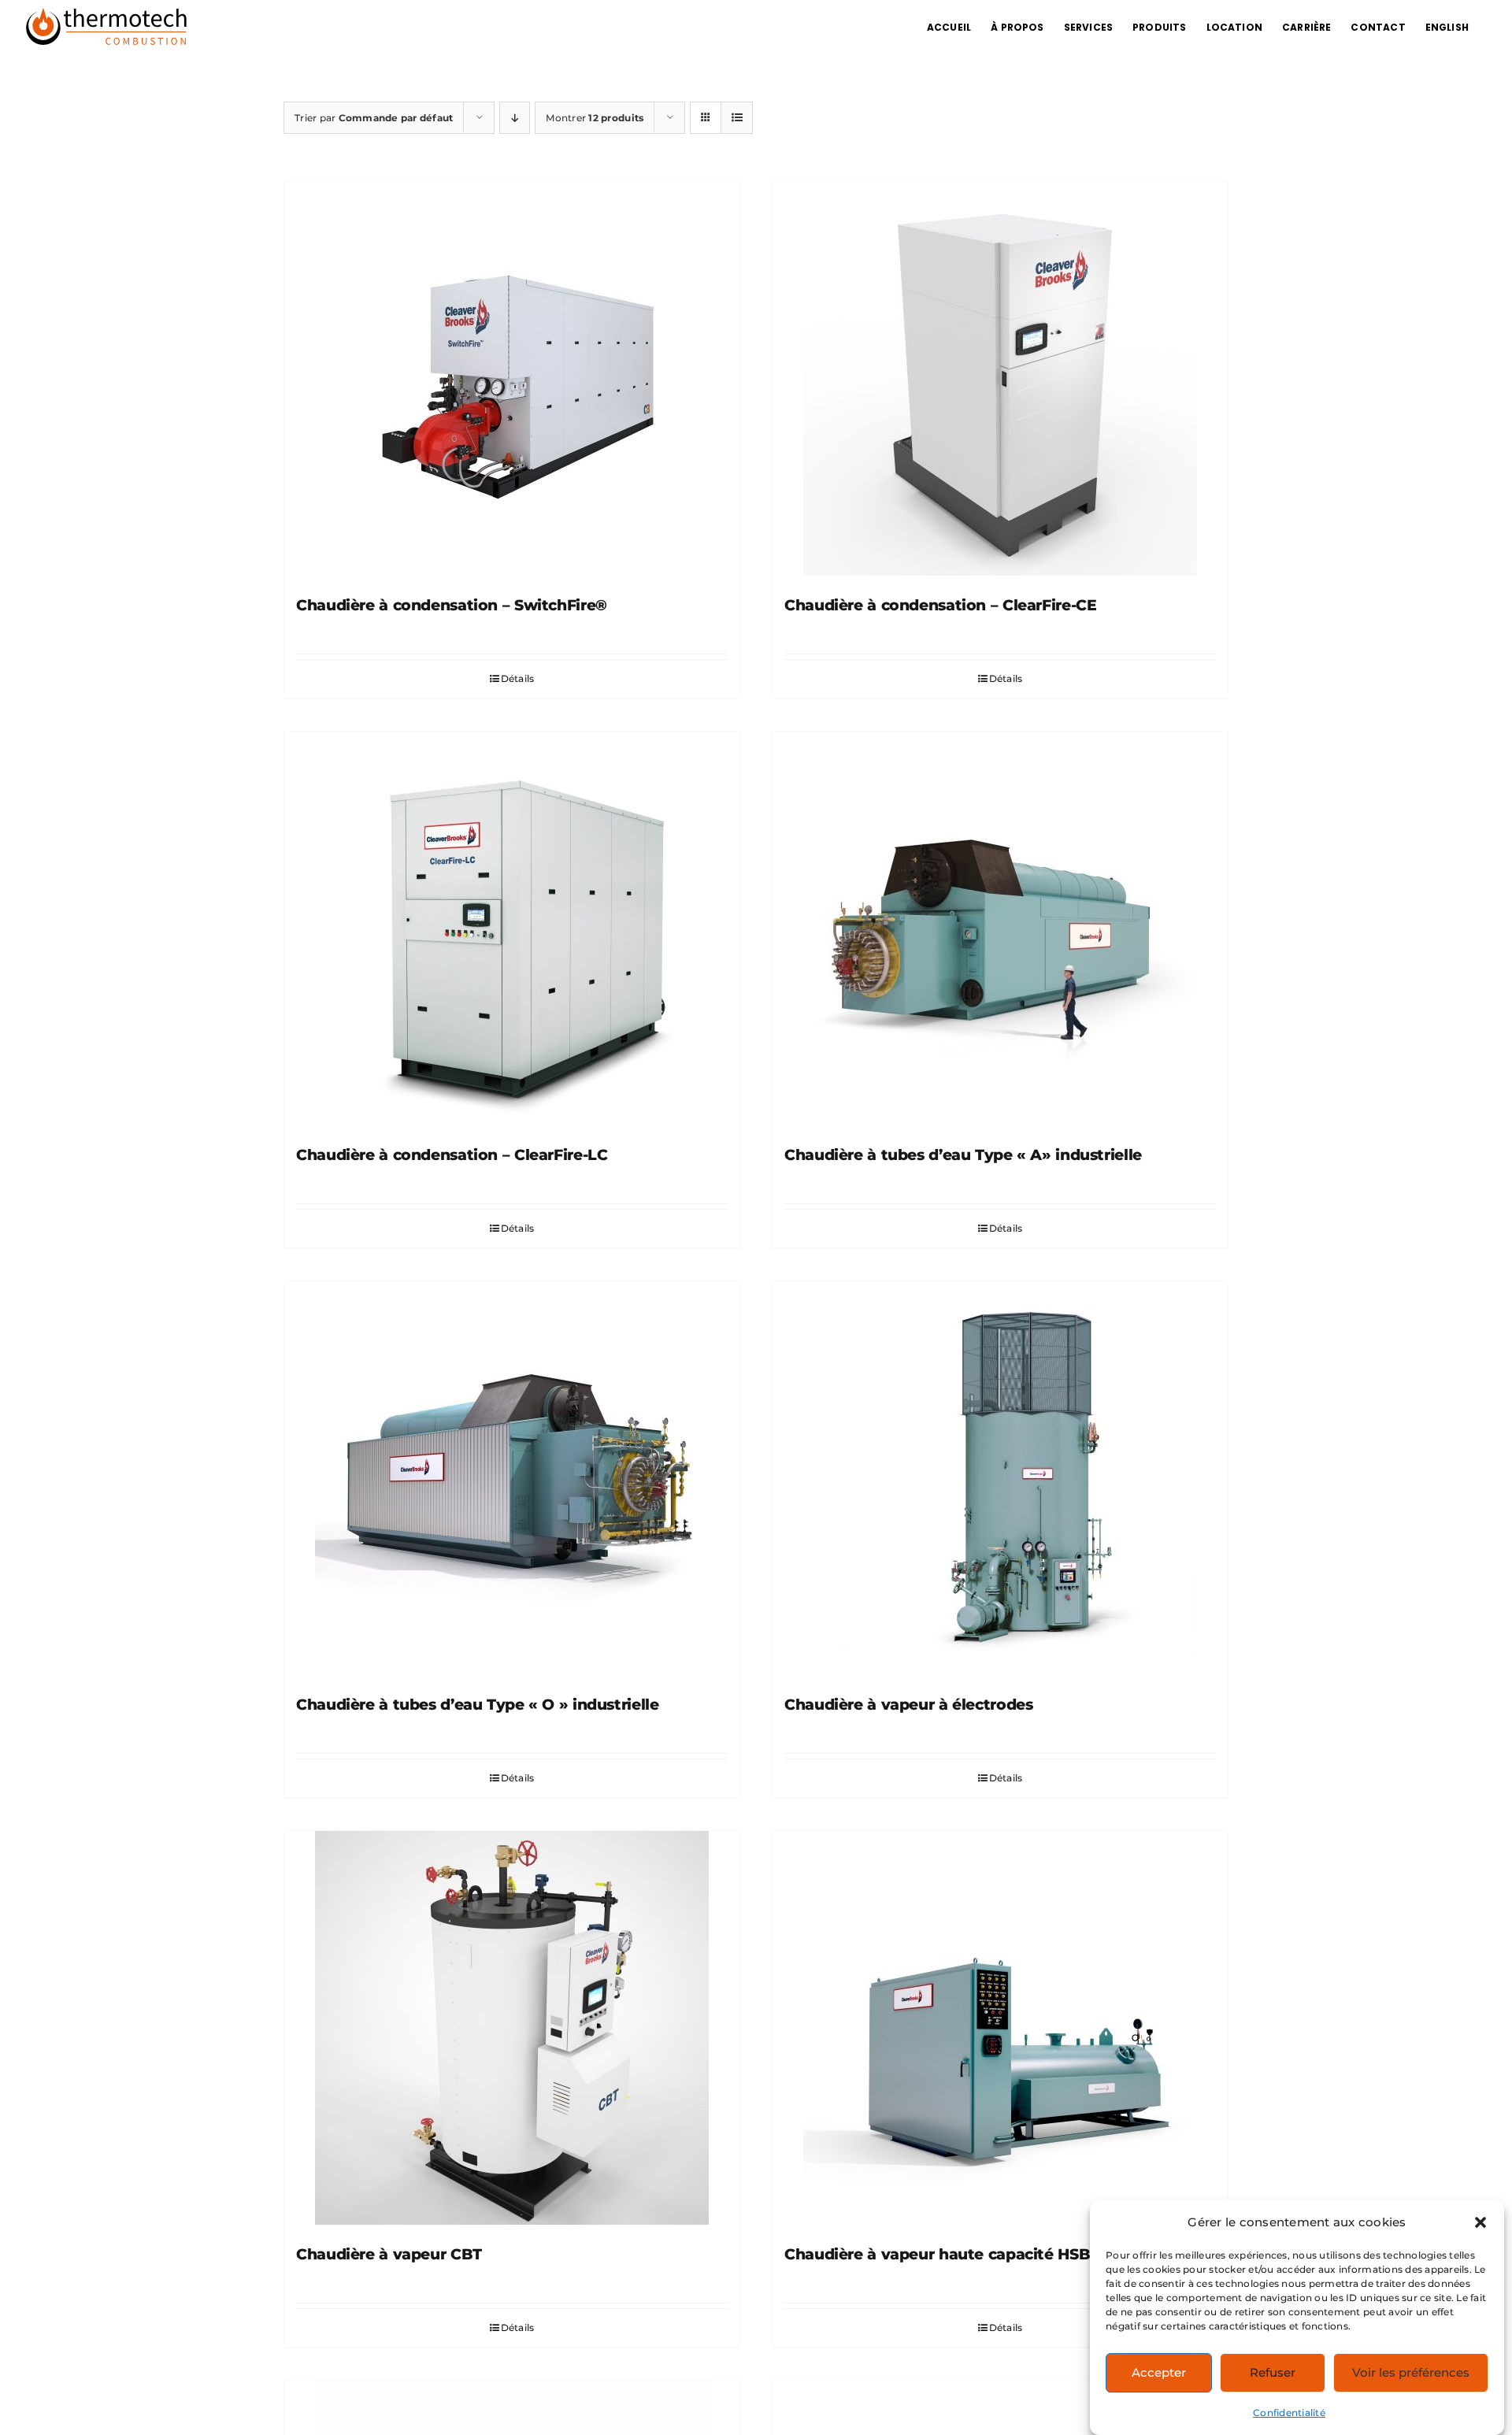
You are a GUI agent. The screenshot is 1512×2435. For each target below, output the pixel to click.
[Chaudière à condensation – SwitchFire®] (512, 379)
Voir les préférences (1411, 2372)
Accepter (1159, 2372)
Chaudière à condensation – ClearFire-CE (940, 605)
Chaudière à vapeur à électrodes (908, 1705)
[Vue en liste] (737, 118)
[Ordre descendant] (515, 118)
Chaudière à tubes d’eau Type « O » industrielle (477, 1705)
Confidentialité (1289, 2413)
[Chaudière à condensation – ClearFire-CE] (1000, 379)
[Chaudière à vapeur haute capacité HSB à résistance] (1000, 2028)
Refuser (1273, 2372)
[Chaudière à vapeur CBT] (512, 2028)
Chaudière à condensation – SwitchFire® (452, 605)
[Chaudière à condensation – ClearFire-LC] (512, 928)
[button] (1480, 2222)
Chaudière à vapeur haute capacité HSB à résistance (985, 2254)
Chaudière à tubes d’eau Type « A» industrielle (963, 1155)
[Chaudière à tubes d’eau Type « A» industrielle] (1000, 928)
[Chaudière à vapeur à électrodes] (1000, 1478)
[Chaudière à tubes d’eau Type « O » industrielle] (512, 1478)
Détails (518, 678)
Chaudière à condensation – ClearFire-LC (452, 1155)
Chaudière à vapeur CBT (389, 2254)
